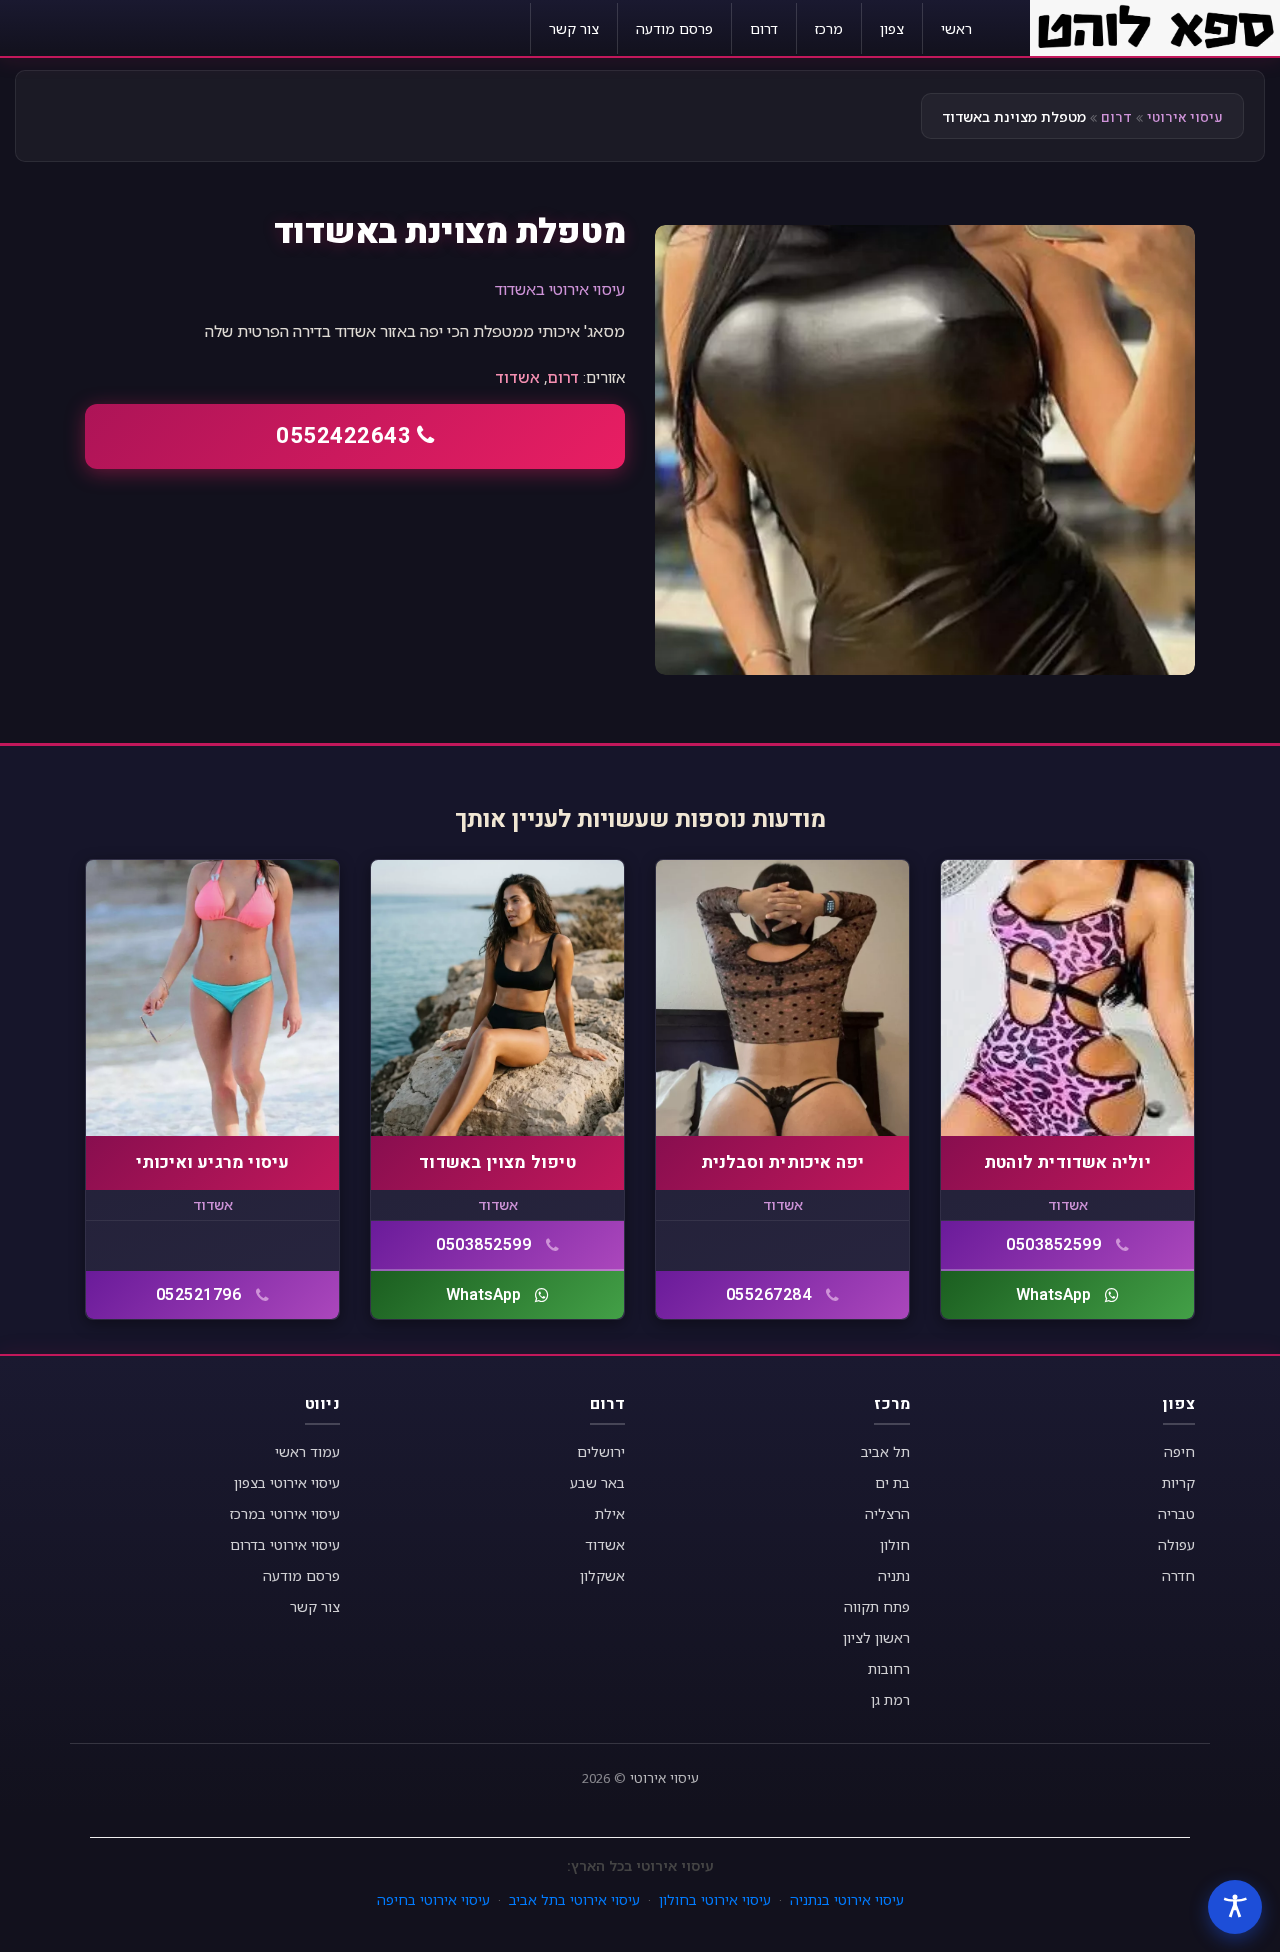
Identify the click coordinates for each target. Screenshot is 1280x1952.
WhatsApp (1053, 1295)
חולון (895, 1544)
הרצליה (887, 1513)
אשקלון (602, 1575)
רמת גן (890, 1699)
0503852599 (1053, 1245)
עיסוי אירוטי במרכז (285, 1513)
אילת (610, 1513)
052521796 (199, 1295)
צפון (892, 28)
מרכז (829, 28)
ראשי (956, 28)
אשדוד (517, 377)
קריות (1178, 1482)
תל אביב (885, 1451)
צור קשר (574, 28)
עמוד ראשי (307, 1451)
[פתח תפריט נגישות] (1235, 1907)
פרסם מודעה (674, 28)
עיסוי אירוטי (1185, 117)
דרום (764, 28)
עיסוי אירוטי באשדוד (560, 289)
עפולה (1176, 1544)
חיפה (1179, 1451)
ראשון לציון (876, 1637)
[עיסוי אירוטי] (1155, 26)
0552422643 (343, 436)
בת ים (892, 1482)
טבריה (1176, 1513)
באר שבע (597, 1482)
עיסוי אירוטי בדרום (285, 1544)
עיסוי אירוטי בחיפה (433, 1899)
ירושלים (601, 1451)
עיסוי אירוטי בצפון (287, 1482)
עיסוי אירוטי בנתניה (847, 1899)
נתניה (894, 1575)
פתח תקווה (877, 1606)
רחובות (889, 1668)
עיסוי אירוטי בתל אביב (574, 1899)
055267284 (769, 1295)
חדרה (1178, 1575)
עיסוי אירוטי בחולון (715, 1899)
